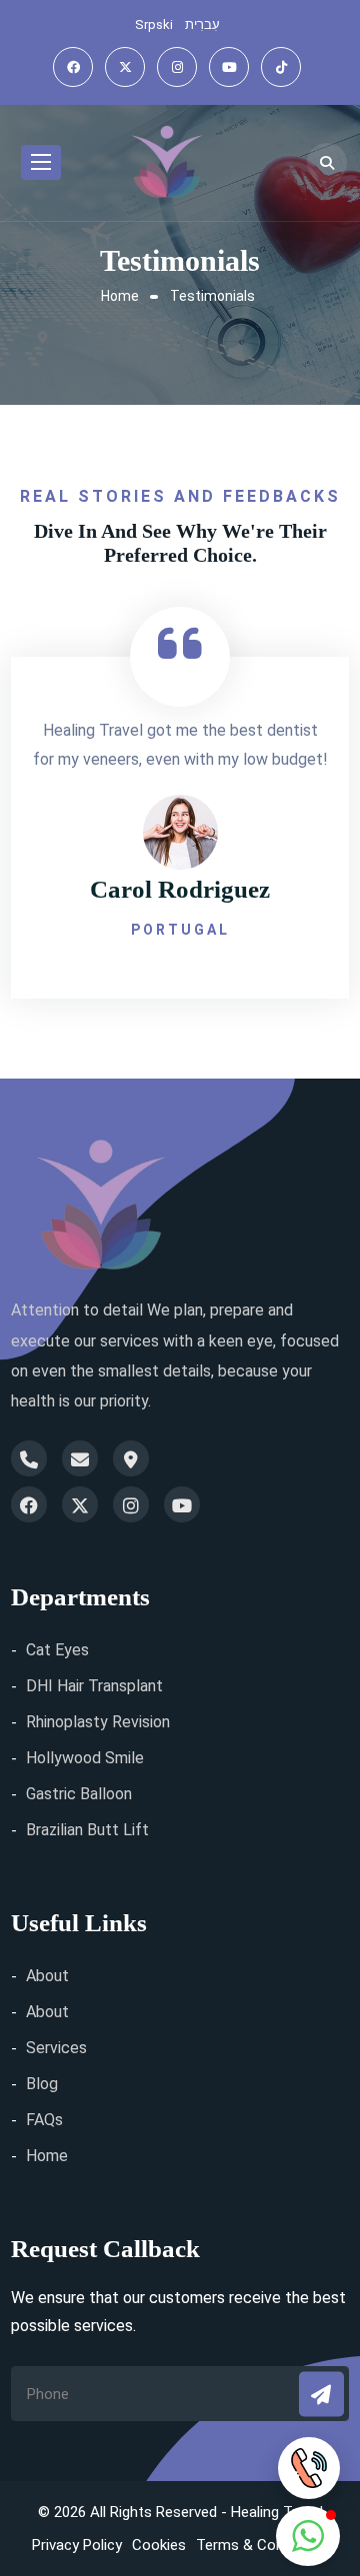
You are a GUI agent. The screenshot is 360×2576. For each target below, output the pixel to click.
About (47, 1976)
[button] (308, 2536)
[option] (180, 814)
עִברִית (202, 24)
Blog (42, 2084)
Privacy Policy (77, 2545)
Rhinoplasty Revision (98, 1722)
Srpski (154, 24)
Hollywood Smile (85, 1758)
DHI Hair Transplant (94, 1686)
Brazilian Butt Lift (87, 1830)
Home (120, 296)
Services (56, 2048)
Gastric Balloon (79, 1794)
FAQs (44, 2120)
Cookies (159, 2545)
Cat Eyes (57, 1650)
